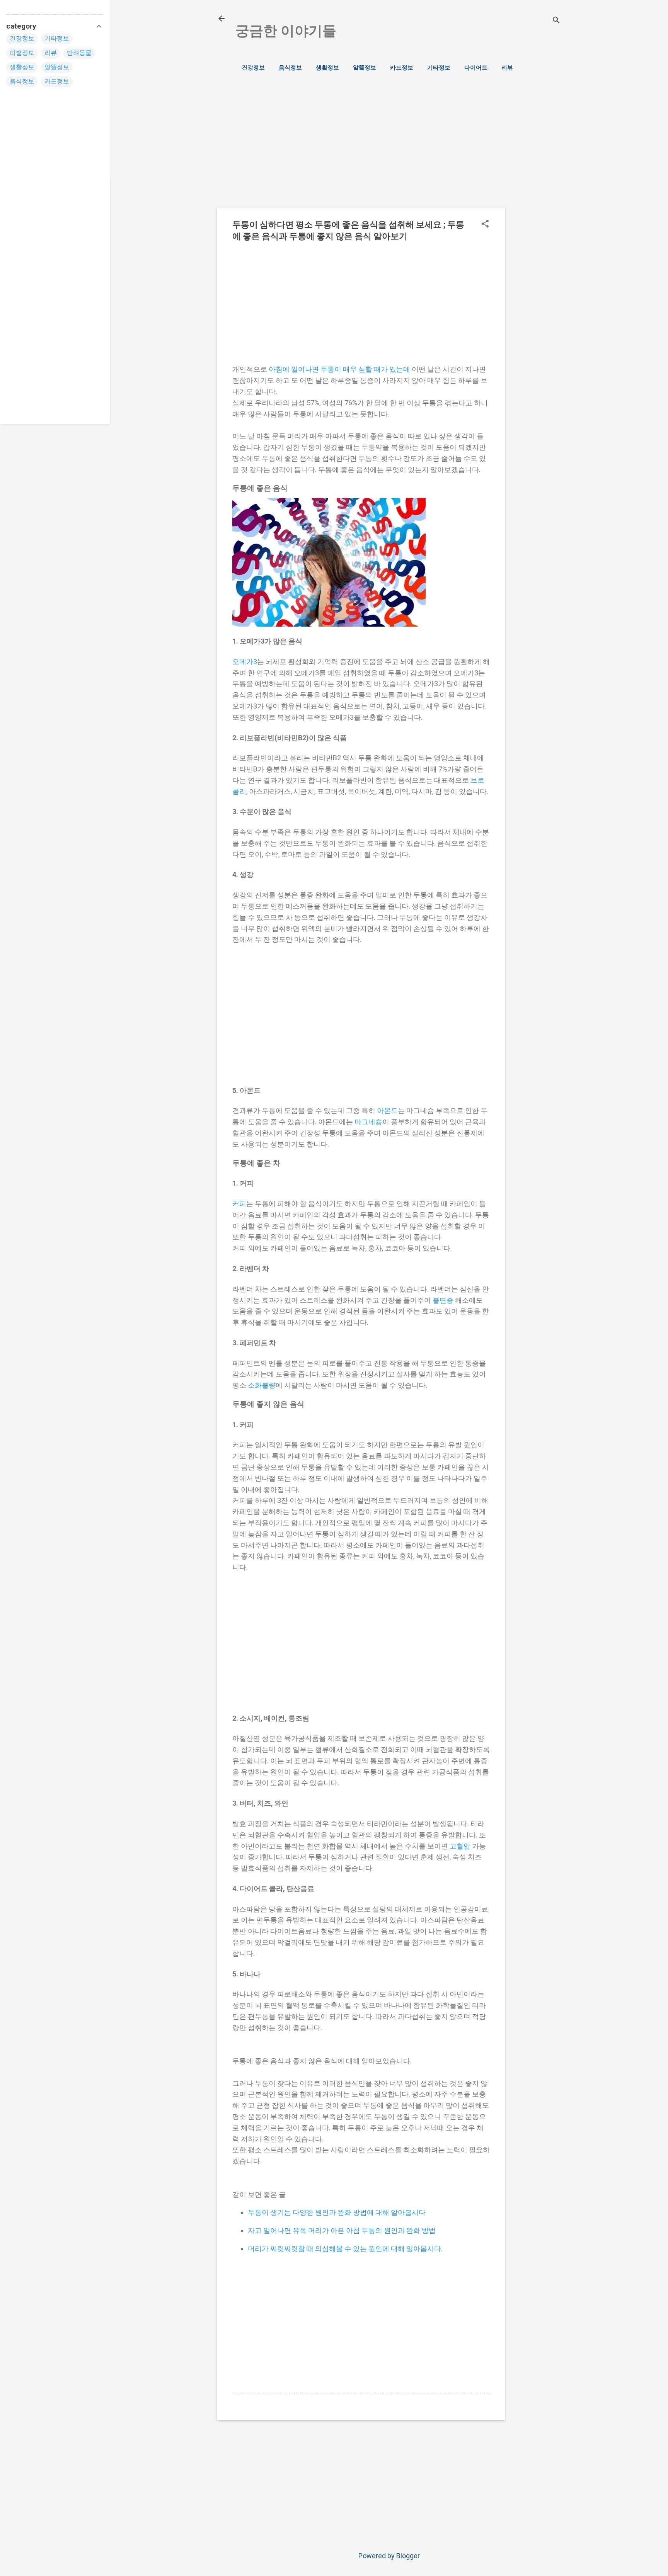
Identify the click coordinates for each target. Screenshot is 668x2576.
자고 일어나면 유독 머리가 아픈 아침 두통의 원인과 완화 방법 (342, 2230)
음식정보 (290, 68)
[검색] (556, 21)
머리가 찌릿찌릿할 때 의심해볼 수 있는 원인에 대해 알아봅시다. (345, 2249)
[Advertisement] (536, 209)
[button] (485, 225)
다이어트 (476, 68)
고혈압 (460, 1846)
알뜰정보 (365, 68)
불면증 (443, 1300)
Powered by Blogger (389, 2556)
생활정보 (327, 68)
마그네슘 (368, 1122)
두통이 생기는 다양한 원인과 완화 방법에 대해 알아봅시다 (337, 2212)
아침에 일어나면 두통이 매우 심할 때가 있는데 (339, 369)
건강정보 (253, 68)
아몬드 (387, 1110)
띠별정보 (22, 53)
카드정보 (402, 68)
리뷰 (507, 68)
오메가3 (245, 662)
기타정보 (439, 68)
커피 (239, 1204)
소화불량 (262, 1385)
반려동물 (79, 53)
